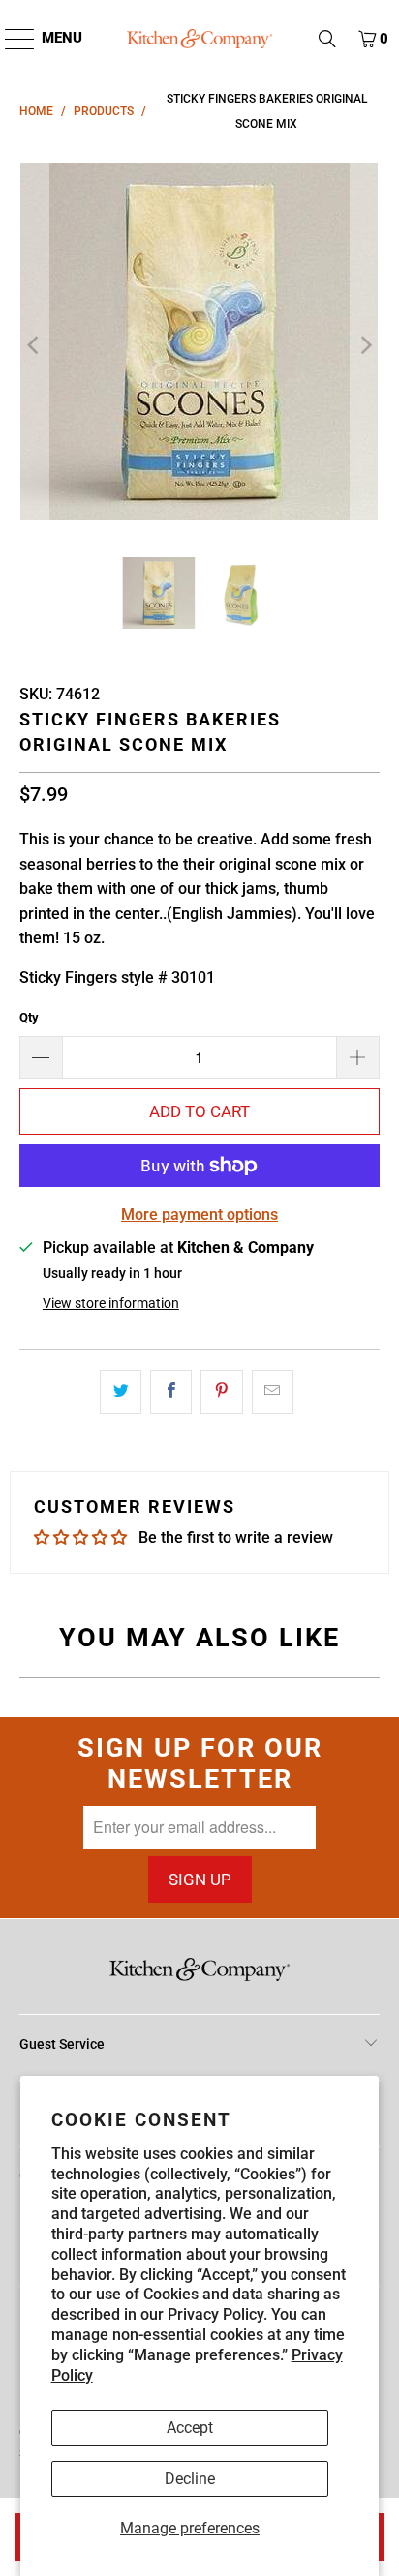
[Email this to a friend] (273, 1392)
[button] (327, 39)
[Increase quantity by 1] (358, 1057)
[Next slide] (365, 346)
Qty (29, 1017)
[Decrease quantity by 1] (41, 1057)
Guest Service (62, 2044)
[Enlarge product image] (199, 346)
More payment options (199, 1214)
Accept (190, 2428)
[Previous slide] (34, 346)
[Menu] (10, 39)
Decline (190, 2479)
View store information (111, 1303)
